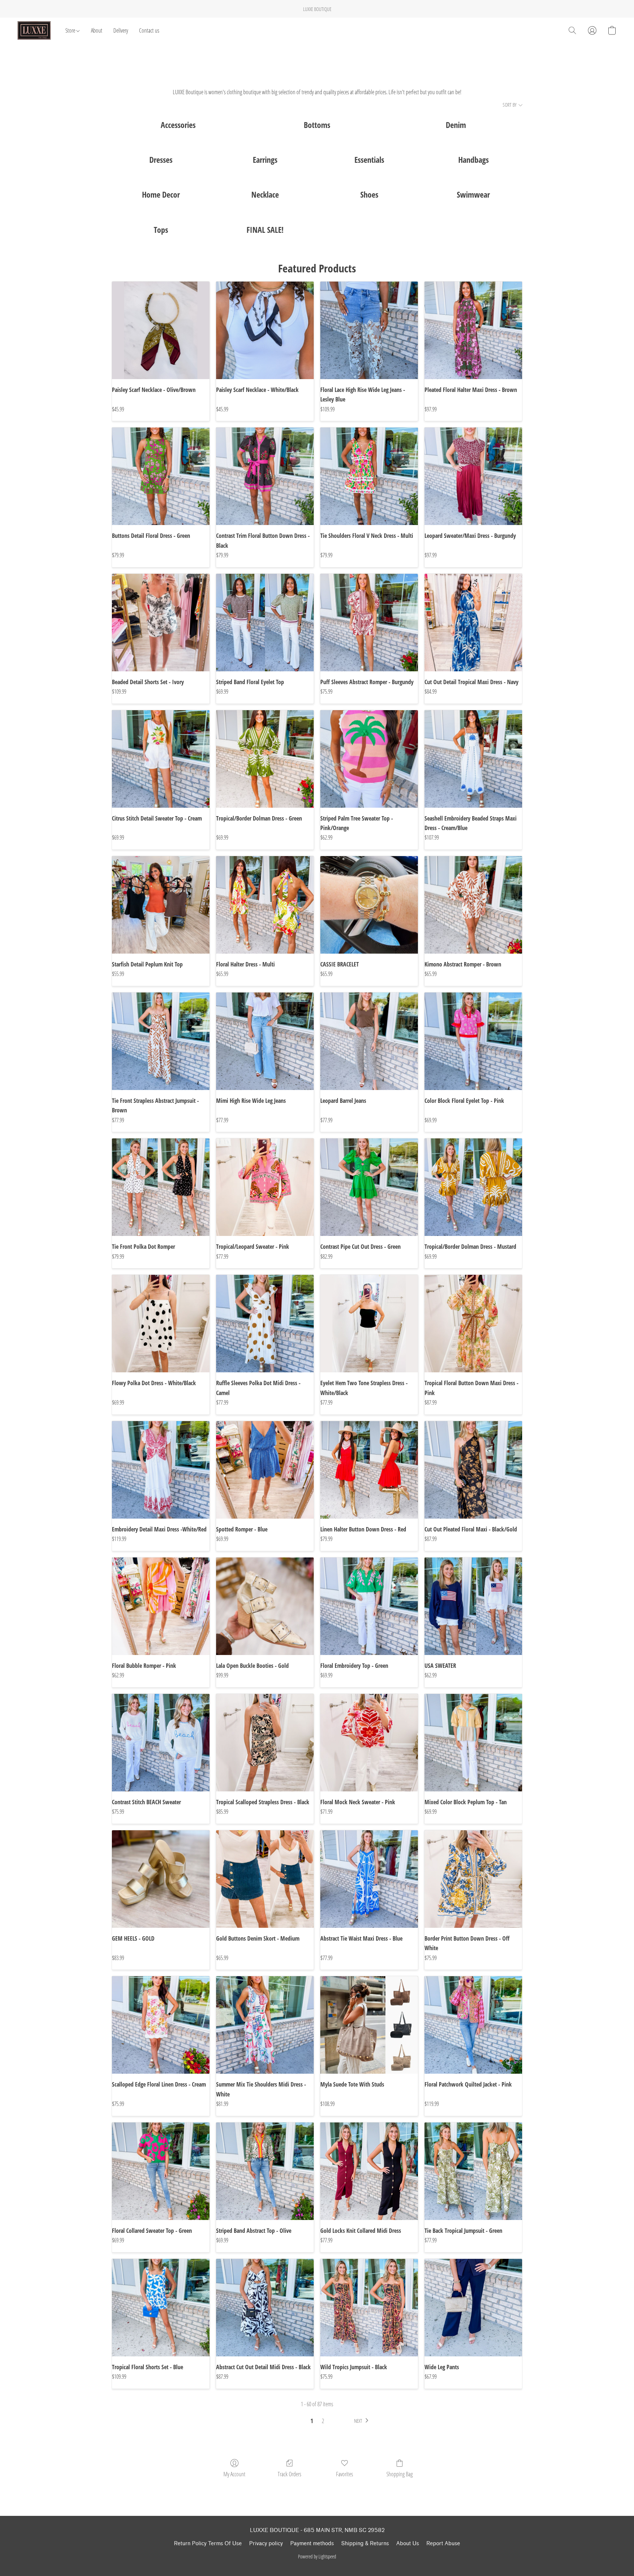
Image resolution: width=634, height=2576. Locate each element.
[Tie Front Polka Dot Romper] (161, 1187)
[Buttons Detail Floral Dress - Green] (161, 476)
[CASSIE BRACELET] (369, 905)
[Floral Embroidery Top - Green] (369, 1606)
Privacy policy (266, 2544)
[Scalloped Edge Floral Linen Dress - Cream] (161, 2025)
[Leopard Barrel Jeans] (369, 1041)
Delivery (121, 30)
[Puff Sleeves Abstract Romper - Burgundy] (369, 623)
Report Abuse (443, 2544)
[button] (34, 30)
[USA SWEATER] (473, 1606)
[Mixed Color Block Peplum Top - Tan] (473, 1743)
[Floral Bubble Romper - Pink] (161, 1606)
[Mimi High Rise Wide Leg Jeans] (265, 1041)
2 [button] (323, 2421)
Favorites (345, 2474)
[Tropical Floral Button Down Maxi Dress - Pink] (473, 1324)
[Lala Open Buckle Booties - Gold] (265, 1606)
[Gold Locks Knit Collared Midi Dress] (369, 2171)
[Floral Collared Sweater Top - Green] (161, 2171)
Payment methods (312, 2544)
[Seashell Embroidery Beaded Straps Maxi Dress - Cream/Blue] (473, 759)
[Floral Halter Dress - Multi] (265, 905)
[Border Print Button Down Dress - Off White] (473, 1879)
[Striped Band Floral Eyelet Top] (265, 623)
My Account (234, 2474)
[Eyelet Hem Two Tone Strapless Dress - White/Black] (369, 1324)
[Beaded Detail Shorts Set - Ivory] (161, 623)
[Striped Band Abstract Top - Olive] (265, 2171)
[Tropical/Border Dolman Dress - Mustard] (473, 1187)
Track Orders (289, 2474)
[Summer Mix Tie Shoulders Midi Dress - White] (265, 2025)
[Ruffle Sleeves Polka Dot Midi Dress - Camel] (265, 1324)
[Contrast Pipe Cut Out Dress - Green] (369, 1187)
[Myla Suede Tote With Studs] (369, 2025)
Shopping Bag (400, 2474)
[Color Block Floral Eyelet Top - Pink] (473, 1041)
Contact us (149, 30)
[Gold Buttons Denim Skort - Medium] (265, 1879)
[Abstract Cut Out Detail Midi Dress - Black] (265, 2308)
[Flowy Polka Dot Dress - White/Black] (161, 1324)
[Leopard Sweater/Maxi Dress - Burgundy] (473, 476)
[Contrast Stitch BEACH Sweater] (161, 1743)
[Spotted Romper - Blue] (265, 1470)
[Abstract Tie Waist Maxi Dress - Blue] (369, 1879)
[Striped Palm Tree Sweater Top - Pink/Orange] (369, 759)
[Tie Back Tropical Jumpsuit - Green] (473, 2171)
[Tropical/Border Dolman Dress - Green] (265, 759)
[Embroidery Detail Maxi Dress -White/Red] (161, 1470)
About (97, 30)
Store (71, 30)
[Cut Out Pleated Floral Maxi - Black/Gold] (473, 1470)
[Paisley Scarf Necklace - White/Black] (265, 330)
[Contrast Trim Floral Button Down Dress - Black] (265, 476)
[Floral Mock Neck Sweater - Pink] (369, 1743)
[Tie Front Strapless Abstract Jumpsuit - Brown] (161, 1041)
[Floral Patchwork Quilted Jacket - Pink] (473, 2025)
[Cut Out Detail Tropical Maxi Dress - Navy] (473, 623)
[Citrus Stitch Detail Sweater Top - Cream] (161, 759)
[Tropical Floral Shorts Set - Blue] (161, 2308)
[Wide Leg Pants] (473, 2308)
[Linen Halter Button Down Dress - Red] (369, 1470)
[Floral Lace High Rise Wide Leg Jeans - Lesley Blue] (369, 330)
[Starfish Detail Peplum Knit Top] (161, 905)
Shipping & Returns (365, 2544)
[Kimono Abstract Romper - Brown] (473, 905)
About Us (408, 2544)
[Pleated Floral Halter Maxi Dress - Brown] (473, 330)
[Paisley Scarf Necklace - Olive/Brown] (161, 330)
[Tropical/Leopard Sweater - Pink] (265, 1187)
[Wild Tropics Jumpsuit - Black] (369, 2308)
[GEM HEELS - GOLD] (161, 1879)
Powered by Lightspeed (317, 2556)
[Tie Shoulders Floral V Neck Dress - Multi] (369, 476)
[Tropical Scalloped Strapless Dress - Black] (265, 1743)
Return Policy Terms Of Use (208, 2544)
